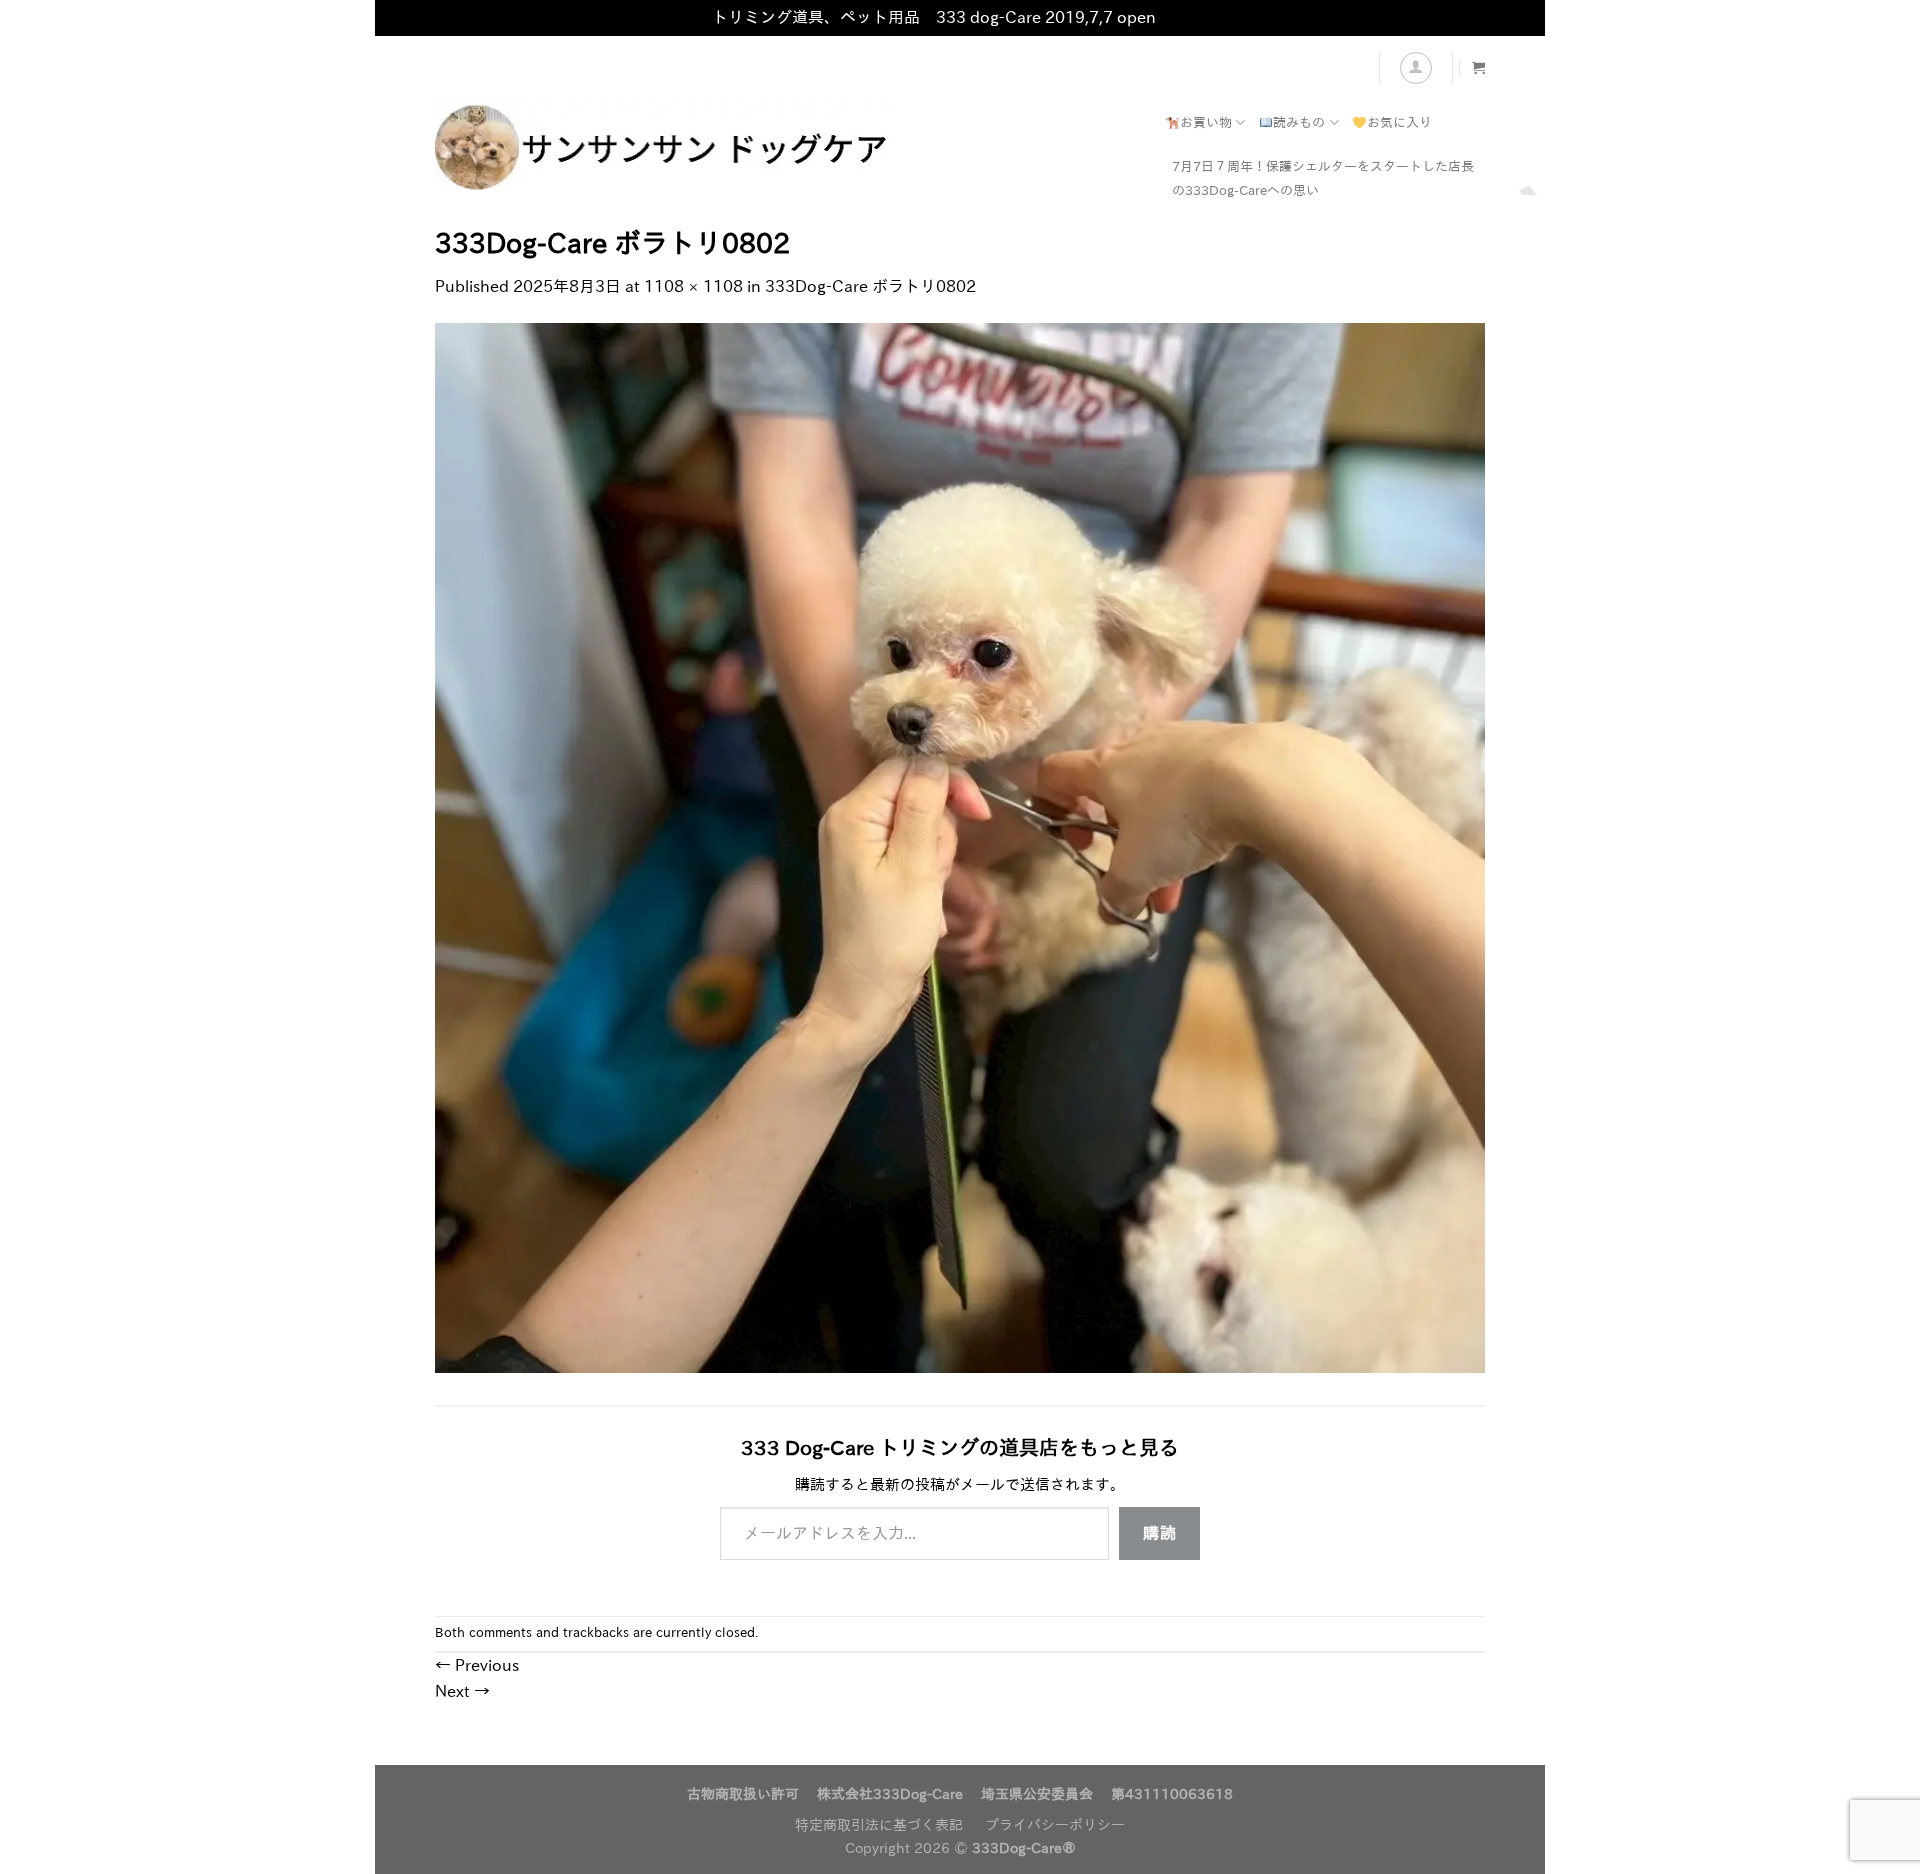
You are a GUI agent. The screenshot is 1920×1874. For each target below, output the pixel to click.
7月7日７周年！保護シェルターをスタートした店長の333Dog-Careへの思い (1323, 178)
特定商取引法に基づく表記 (879, 1824)
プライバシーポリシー (1055, 1824)
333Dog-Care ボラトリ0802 (870, 286)
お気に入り (1399, 122)
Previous (477, 1665)
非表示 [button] (1184, 17)
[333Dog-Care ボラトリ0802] (960, 846)
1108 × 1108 (693, 286)
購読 (1159, 1533)
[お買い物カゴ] (1478, 67)
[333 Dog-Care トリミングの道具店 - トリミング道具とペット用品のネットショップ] (735, 148)
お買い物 (1206, 122)
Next (462, 1691)
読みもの (1299, 122)
